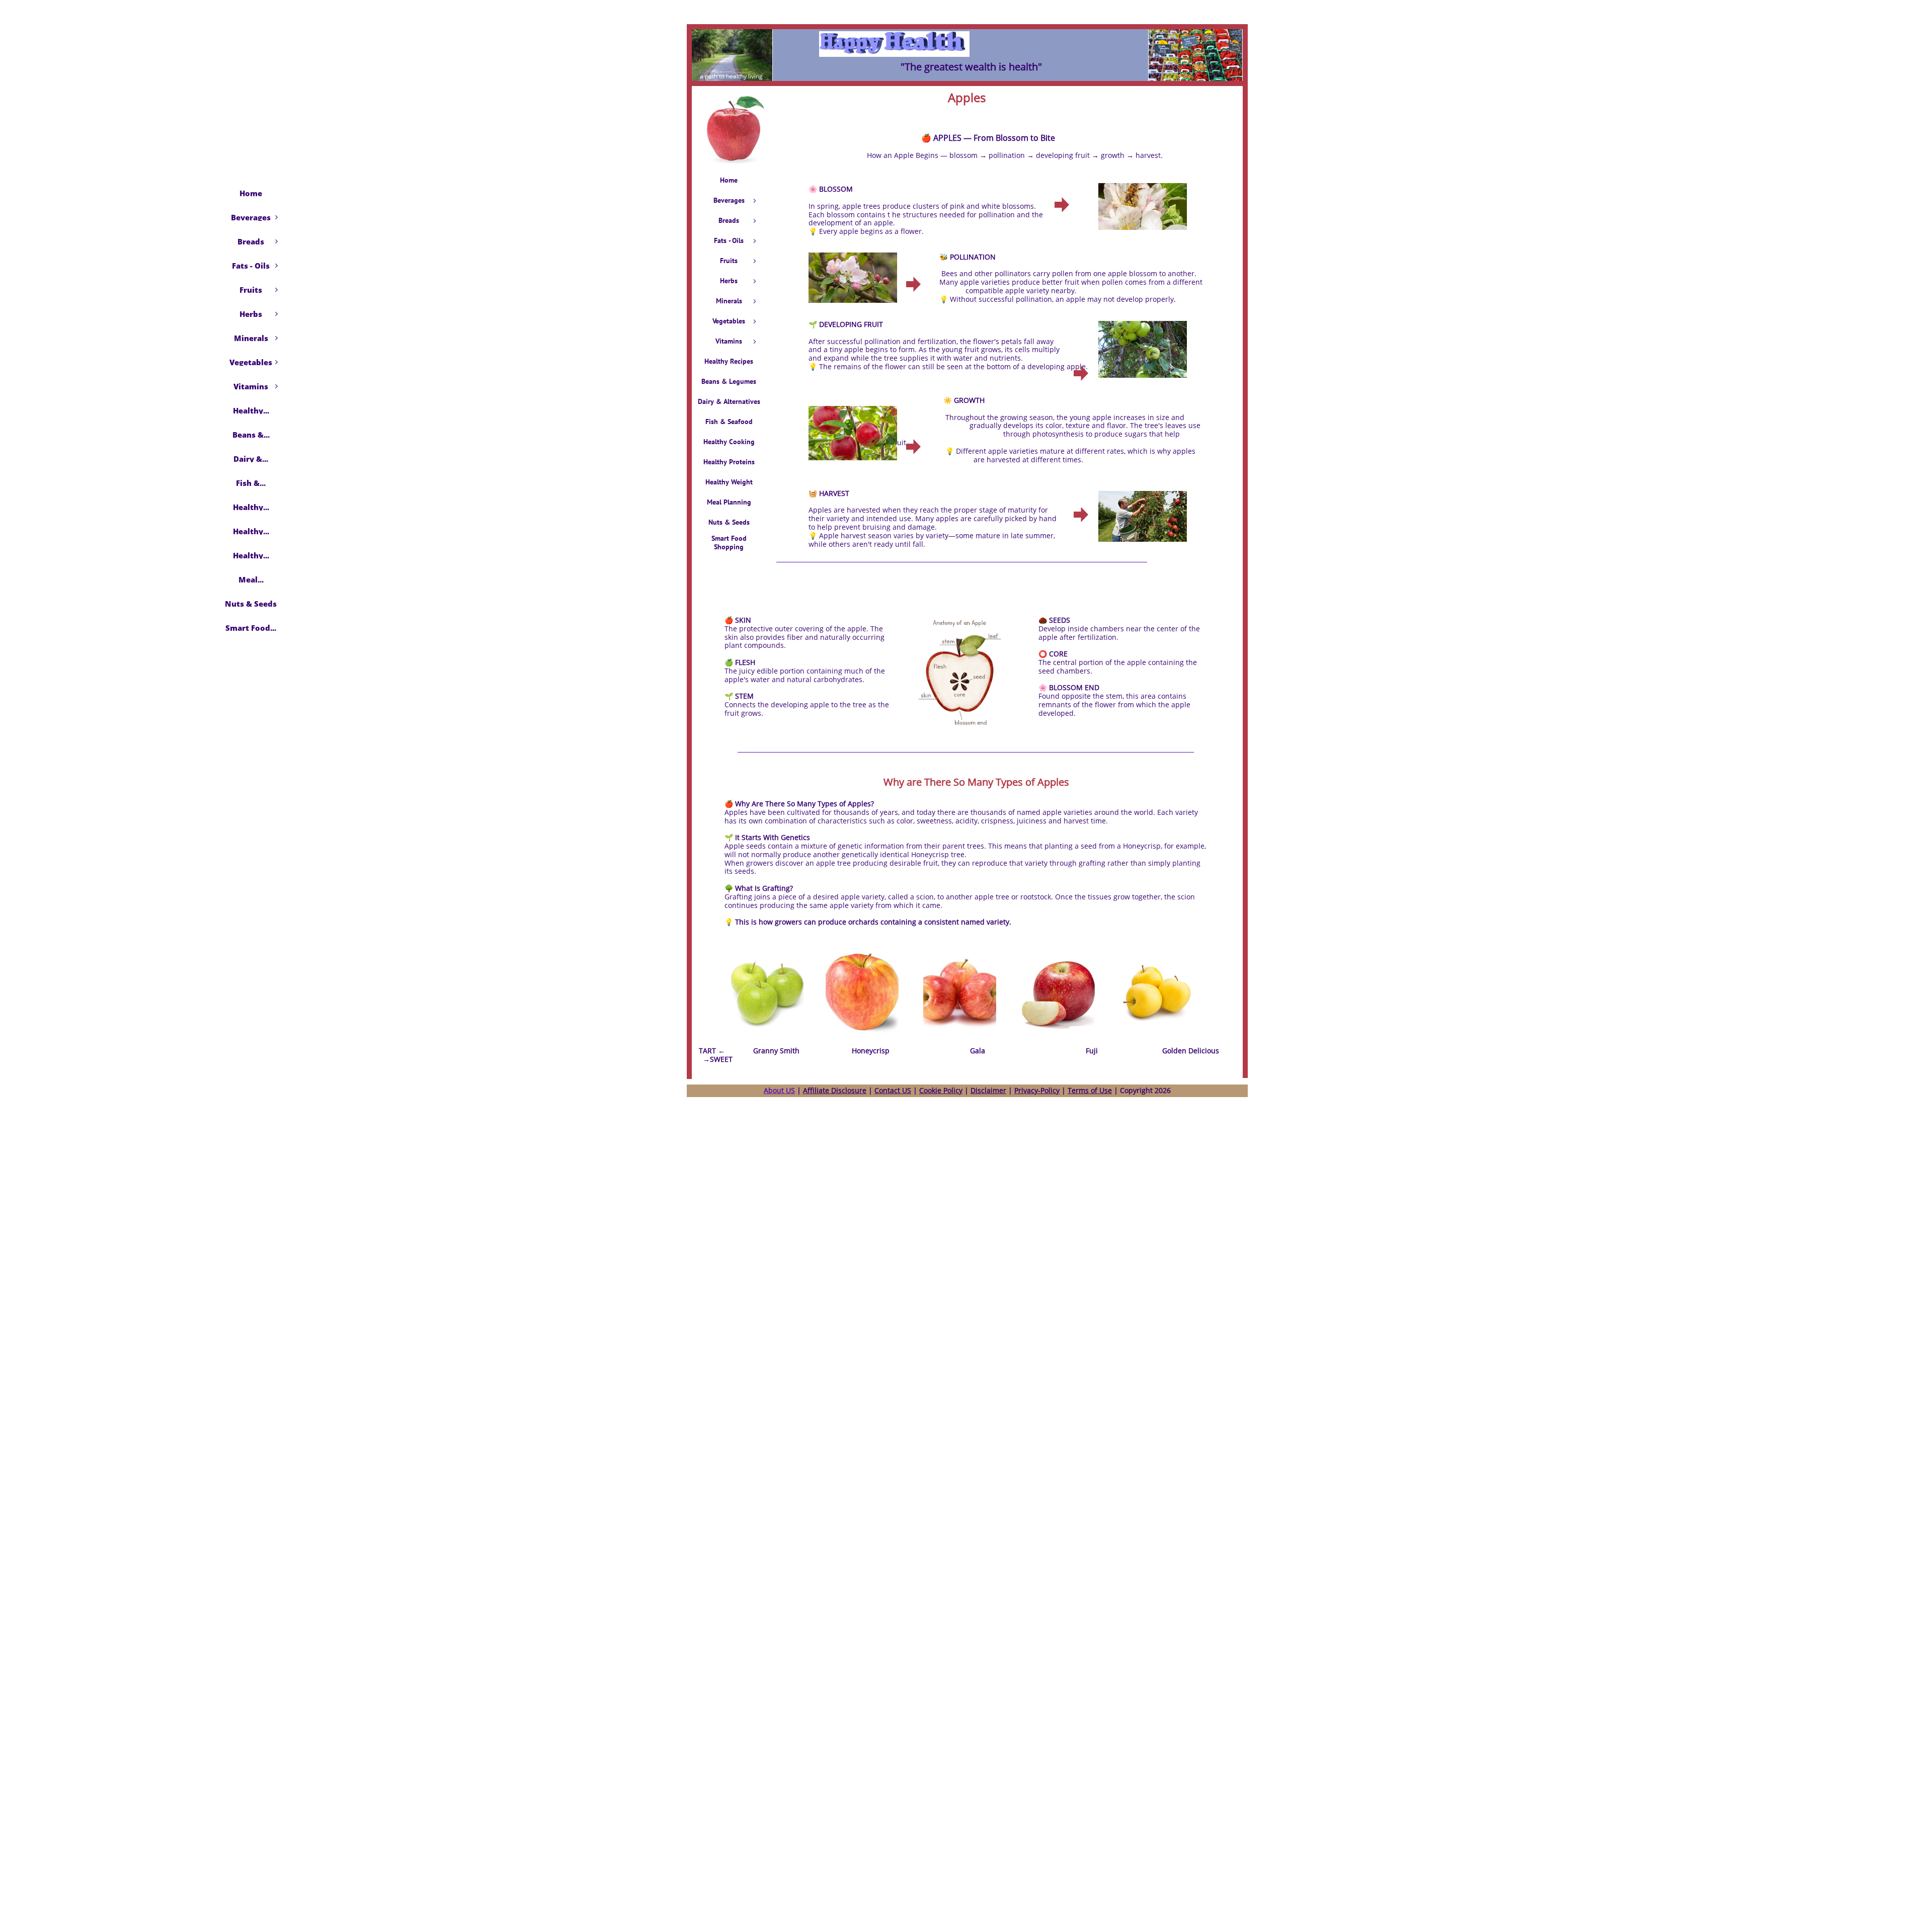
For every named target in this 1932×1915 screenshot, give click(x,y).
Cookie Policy (941, 1090)
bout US (782, 1090)
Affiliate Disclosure (835, 1090)
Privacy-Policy (1037, 1090)
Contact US (893, 1090)
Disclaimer (988, 1090)
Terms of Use (1090, 1090)
